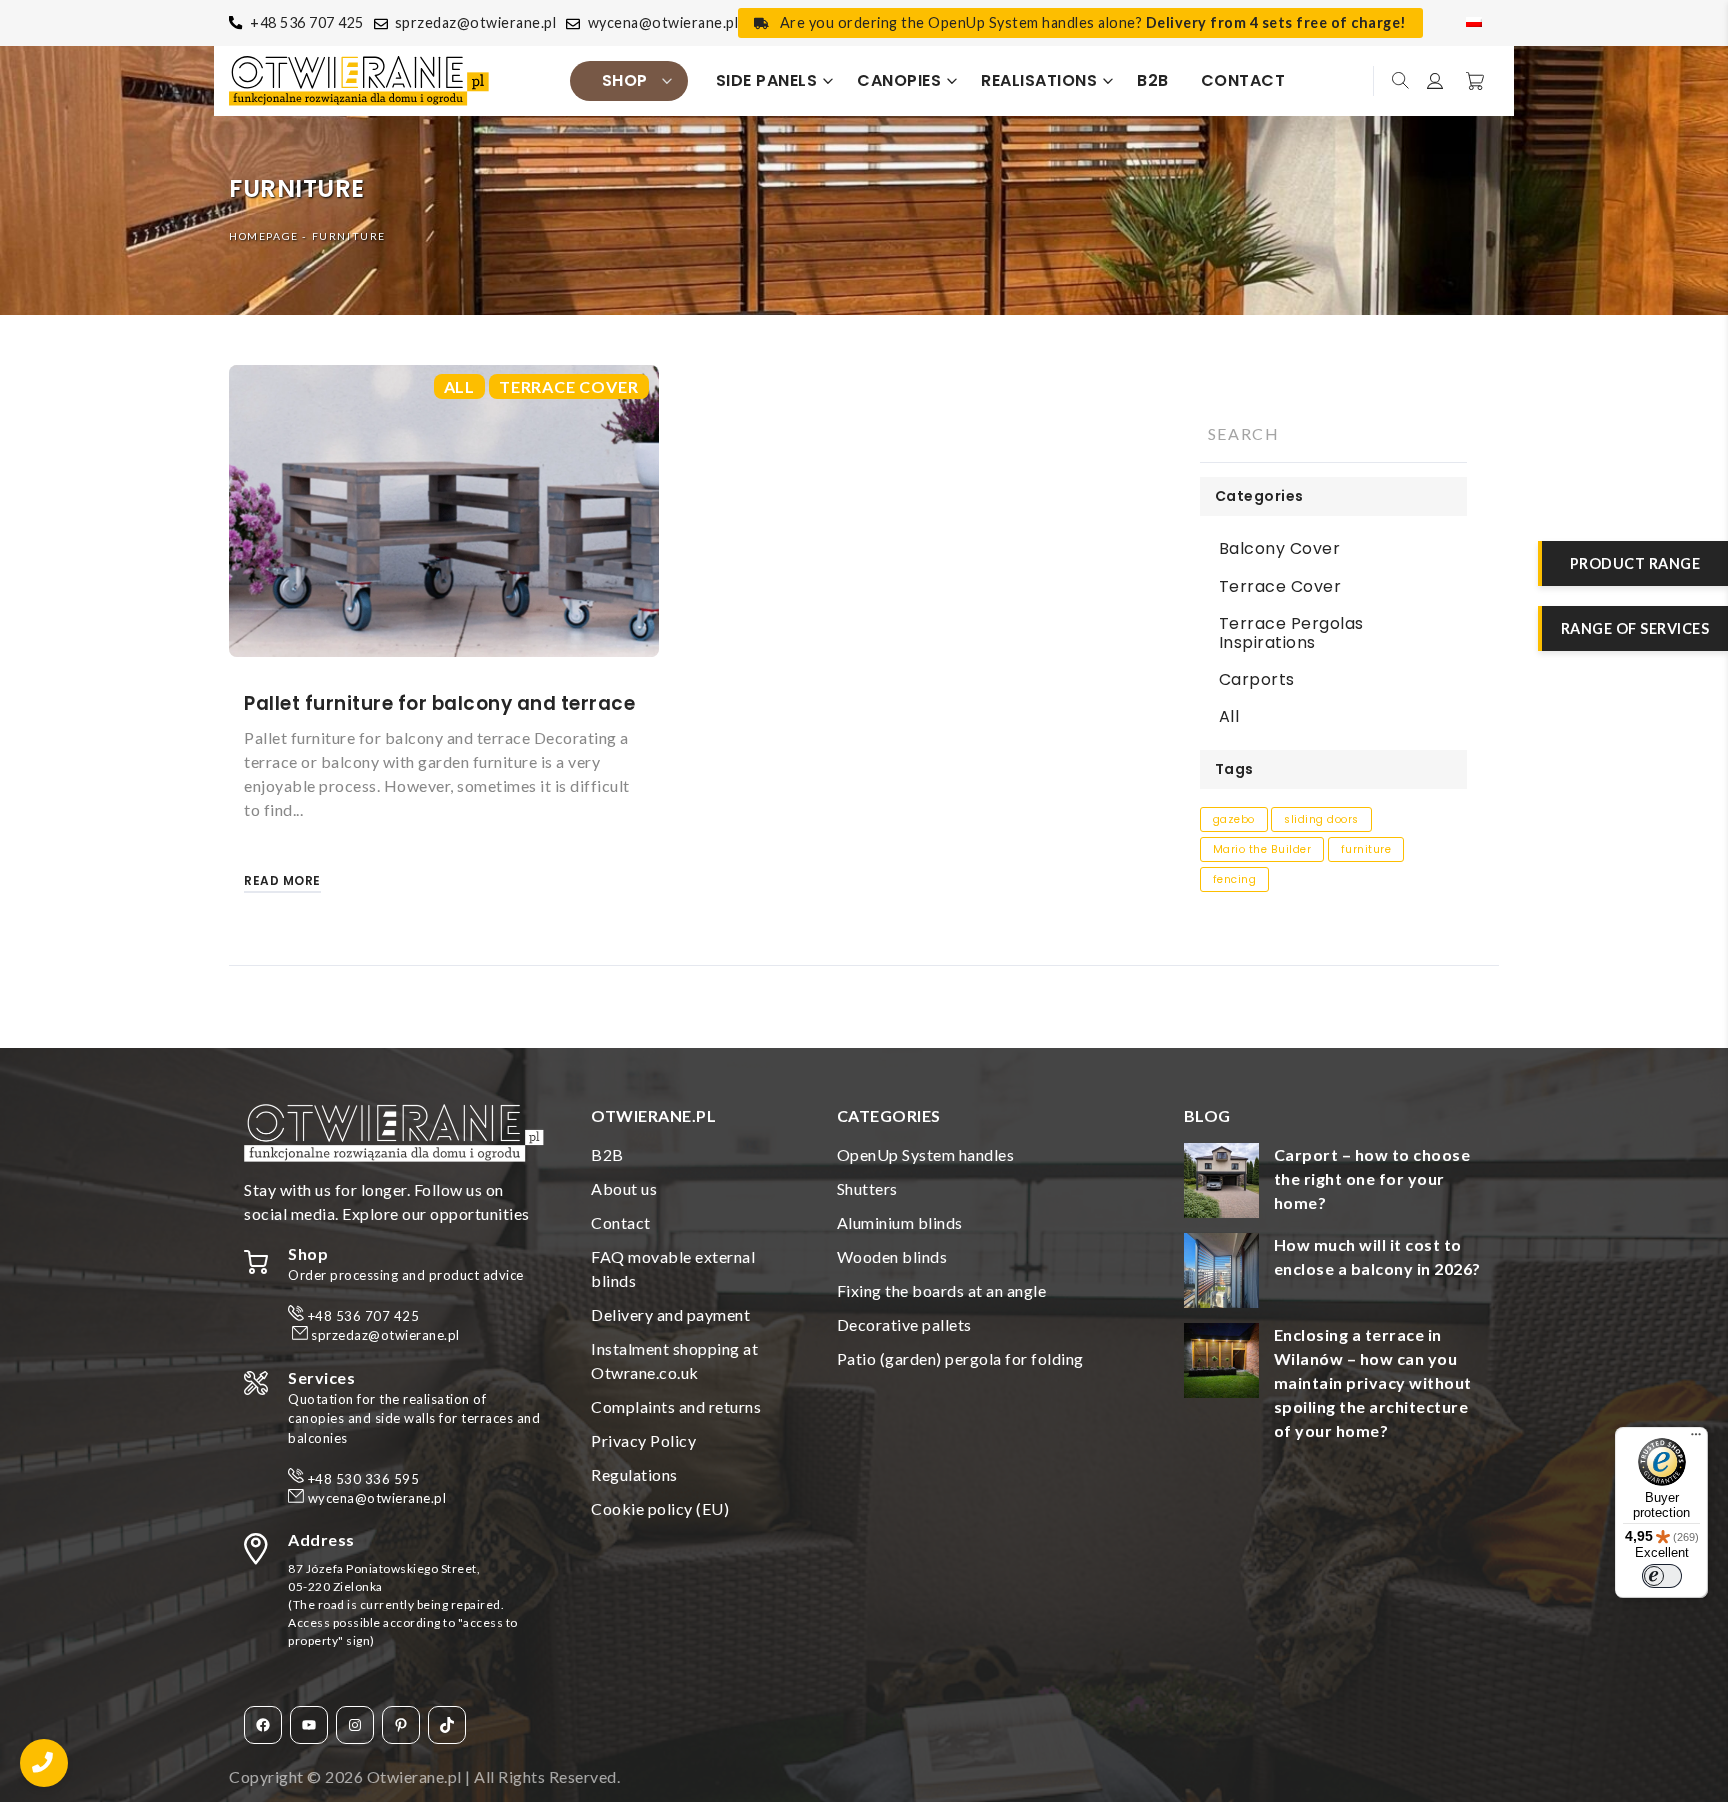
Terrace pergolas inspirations (1291, 633)
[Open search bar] (1402, 80)
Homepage (264, 236)
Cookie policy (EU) (660, 1508)
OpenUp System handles (926, 1154)
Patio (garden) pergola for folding (960, 1358)
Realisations (1039, 80)
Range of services (1635, 628)
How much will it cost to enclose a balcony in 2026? (1377, 1256)
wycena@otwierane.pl (663, 22)
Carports (1257, 679)
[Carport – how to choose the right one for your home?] (1221, 1183)
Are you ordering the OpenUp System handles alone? (1093, 22)
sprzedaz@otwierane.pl (476, 22)
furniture (1366, 849)
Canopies (899, 80)
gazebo (1234, 819)
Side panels (767, 80)
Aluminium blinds (900, 1222)
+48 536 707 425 (307, 22)
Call (44, 1763)
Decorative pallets (904, 1324)
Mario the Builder (1262, 849)
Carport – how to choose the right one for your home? (1372, 1178)
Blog (1207, 1115)
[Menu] (1696, 1439)
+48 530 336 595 (364, 1478)
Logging (1437, 81)
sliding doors (1321, 819)
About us (624, 1188)
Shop (625, 80)
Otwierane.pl (414, 1776)
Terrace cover (568, 386)
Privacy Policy (643, 1440)
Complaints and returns (676, 1406)
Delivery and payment (670, 1314)
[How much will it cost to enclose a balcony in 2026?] (1221, 1273)
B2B (1153, 80)
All (459, 386)
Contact (1243, 80)
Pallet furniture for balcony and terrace (439, 703)
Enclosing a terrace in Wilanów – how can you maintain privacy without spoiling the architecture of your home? (1373, 1382)
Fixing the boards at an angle (942, 1290)
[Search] (1428, 433)
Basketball (1472, 81)
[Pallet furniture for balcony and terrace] (444, 511)
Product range (1635, 563)
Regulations (634, 1474)
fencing (1235, 879)
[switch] (1662, 1576)
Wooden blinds (892, 1256)
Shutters (867, 1188)
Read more (282, 880)
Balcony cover (1280, 548)
